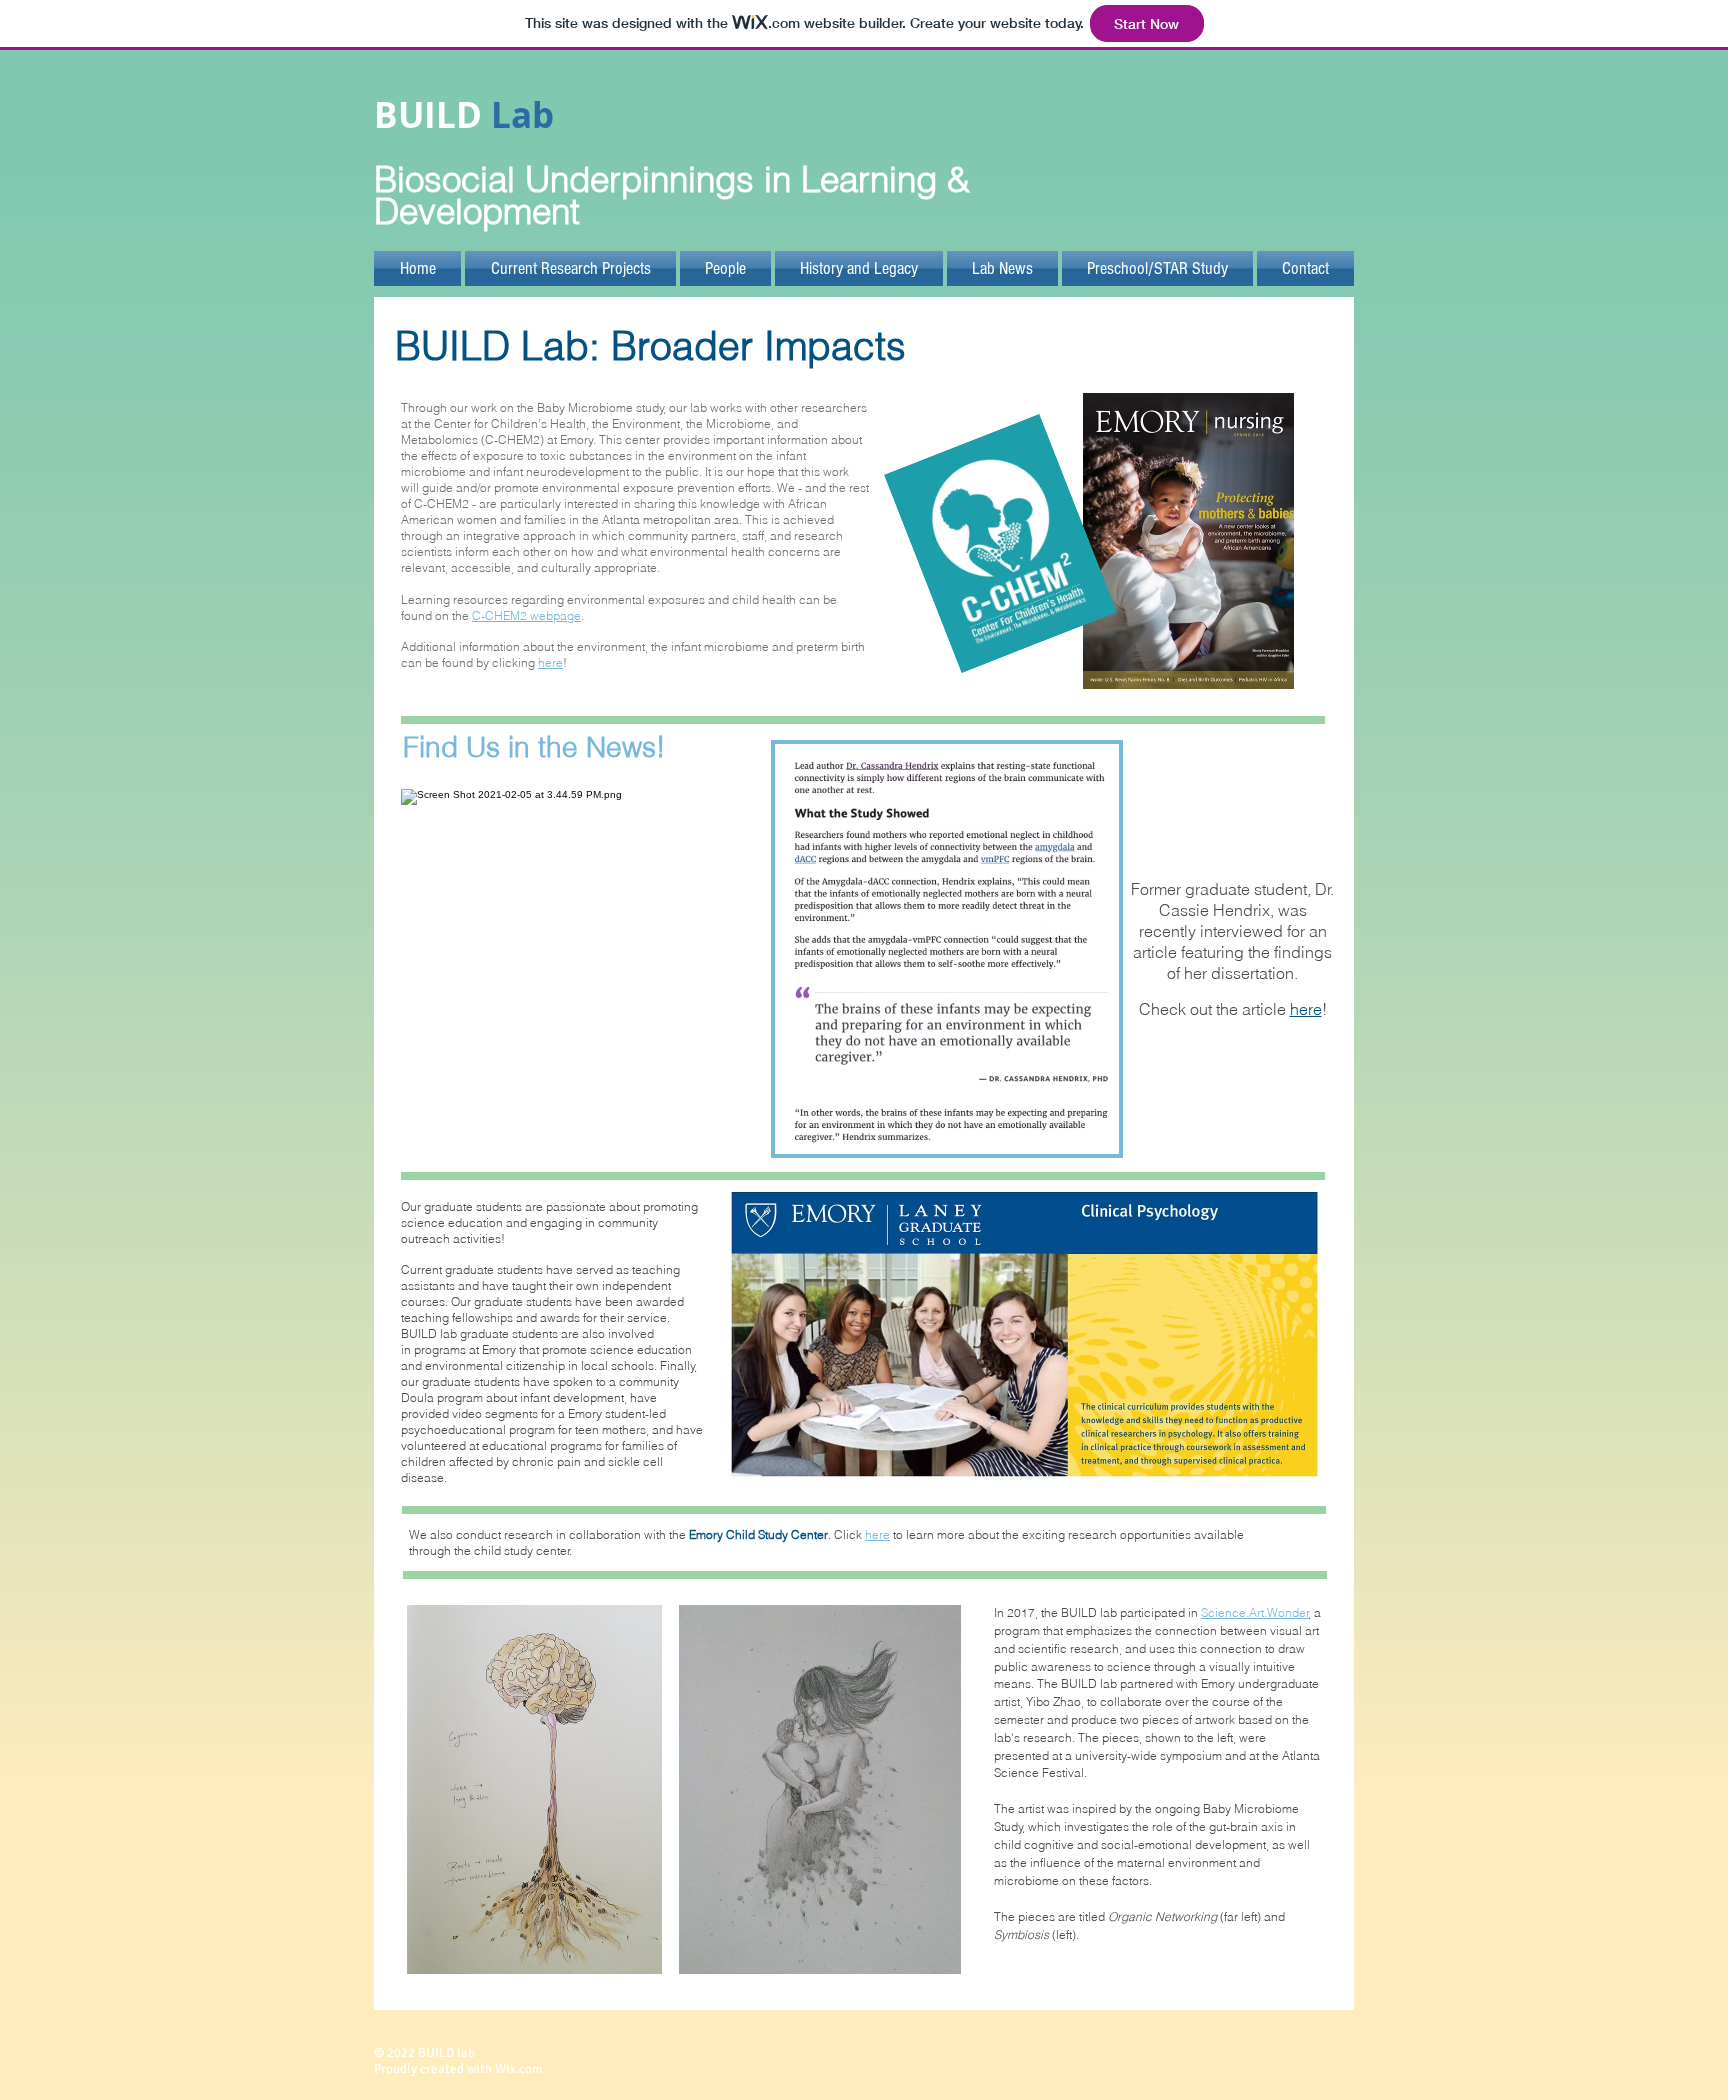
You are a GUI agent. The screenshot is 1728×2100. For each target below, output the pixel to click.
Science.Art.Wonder (1255, 1612)
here (550, 662)
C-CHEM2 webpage (526, 615)
